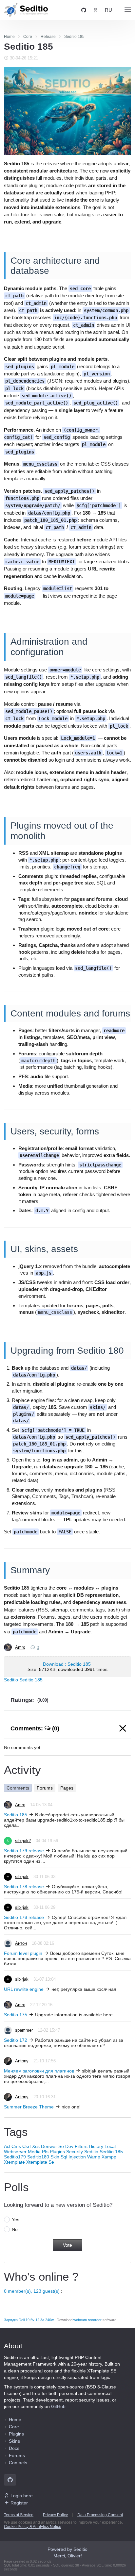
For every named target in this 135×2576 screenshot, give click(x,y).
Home (15, 2419)
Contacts (18, 2463)
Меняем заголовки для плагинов (39, 2071)
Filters (81, 2146)
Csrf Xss (31, 2146)
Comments (18, 1788)
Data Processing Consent (100, 2515)
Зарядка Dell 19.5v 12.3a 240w (29, 2320)
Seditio (11, 1680)
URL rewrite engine (24, 1989)
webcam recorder (87, 2320)
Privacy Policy (55, 2515)
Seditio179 (15, 2157)
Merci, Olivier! (68, 2556)
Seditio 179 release (24, 1851)
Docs (14, 2448)
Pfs (45, 2152)
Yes (16, 2220)
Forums (45, 1788)
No (15, 2229)
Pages (67, 1788)
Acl (7, 2146)
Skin (55, 2157)
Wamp (94, 2157)
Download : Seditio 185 (67, 1664)
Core (14, 2427)
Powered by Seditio (67, 2549)
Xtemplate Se (40, 2162)
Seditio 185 (31, 1680)
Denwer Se (52, 2146)
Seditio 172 (16, 2040)
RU (108, 10)
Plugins (57, 2152)
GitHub (58, 2406)
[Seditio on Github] (84, 10)
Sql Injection (73, 2157)
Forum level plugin (23, 1953)
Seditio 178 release (24, 1887)
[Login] (96, 10)
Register (19, 2503)
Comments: (35, 1728)
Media (34, 2152)
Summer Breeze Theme (29, 2107)
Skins (14, 2441)
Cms (16, 2146)
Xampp (109, 2157)
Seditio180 (38, 2157)
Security (75, 2152)
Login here (22, 2496)
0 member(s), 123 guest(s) (32, 2291)
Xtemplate (14, 2162)
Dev (69, 2146)
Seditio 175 (16, 2015)
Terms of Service (19, 2515)
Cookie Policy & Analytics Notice (33, 2527)
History (96, 2146)
